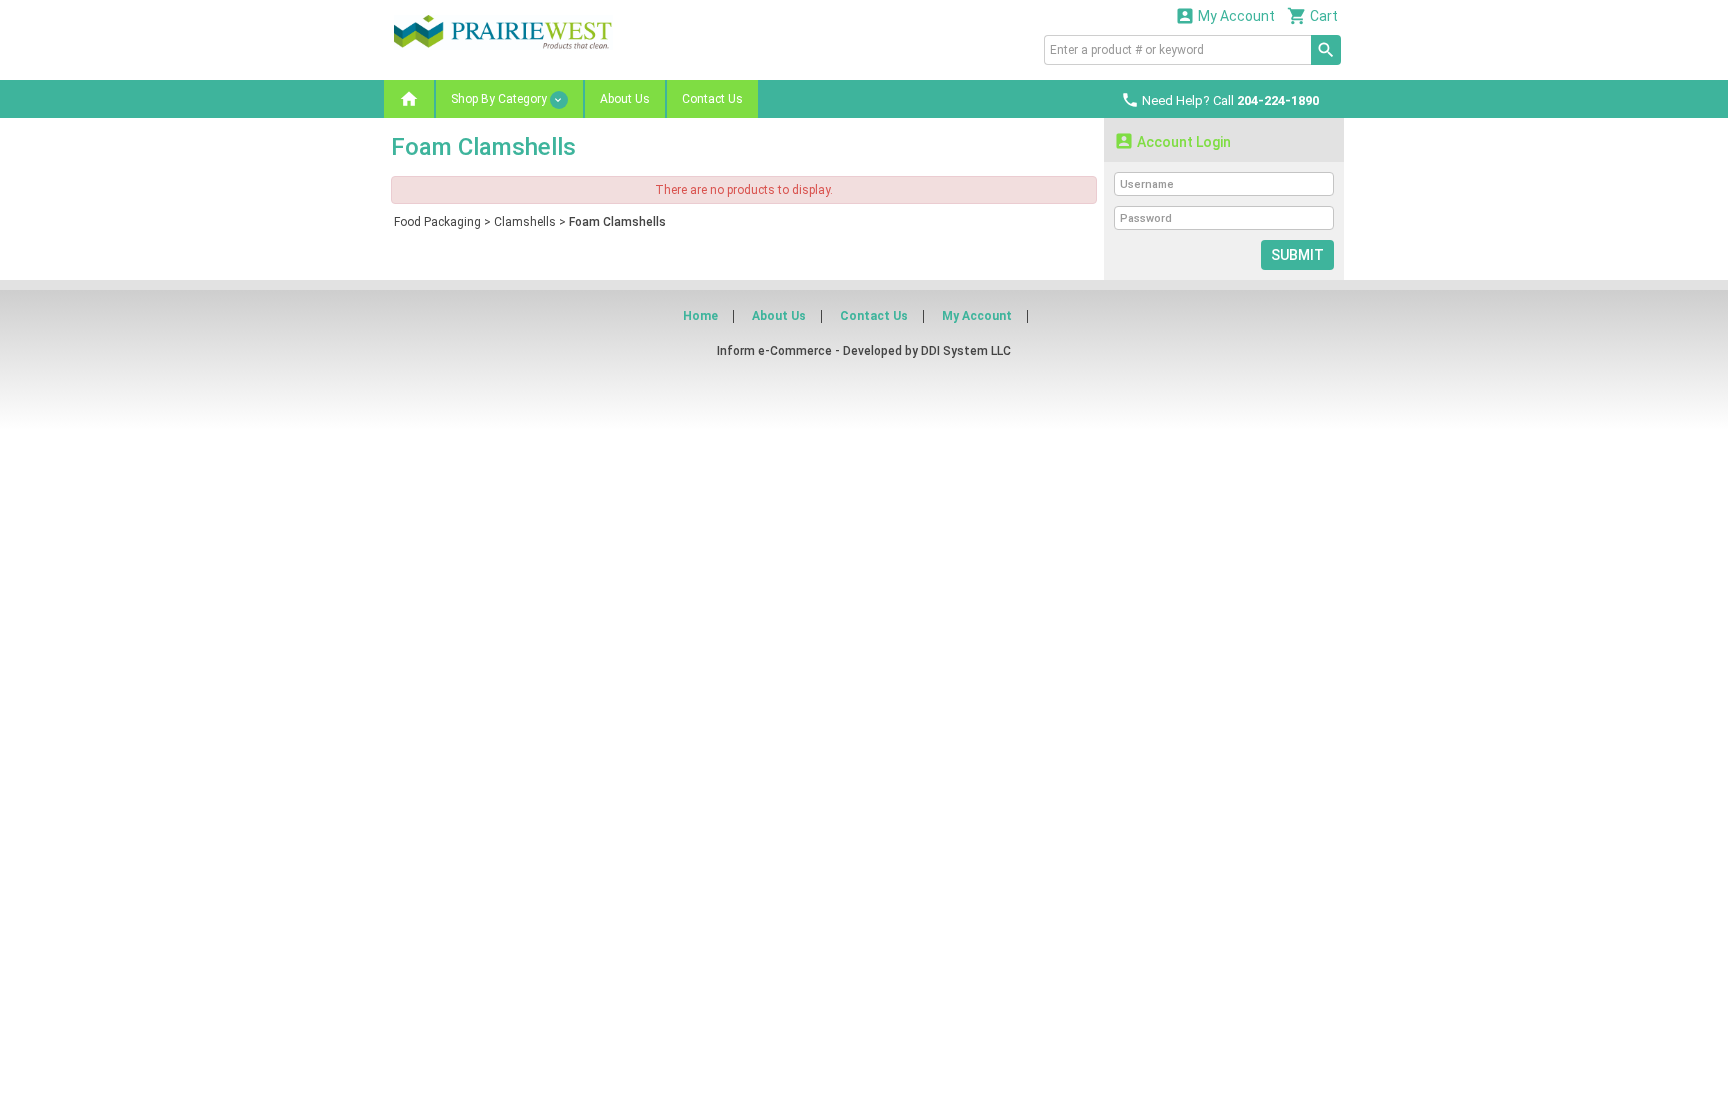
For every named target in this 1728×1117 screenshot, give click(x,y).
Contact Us (712, 99)
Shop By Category (500, 99)
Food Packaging (437, 222)
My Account (1225, 15)
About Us (625, 99)
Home (700, 316)
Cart (1312, 15)
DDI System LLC (966, 351)
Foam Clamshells (617, 222)
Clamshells (525, 222)
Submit (1297, 255)
